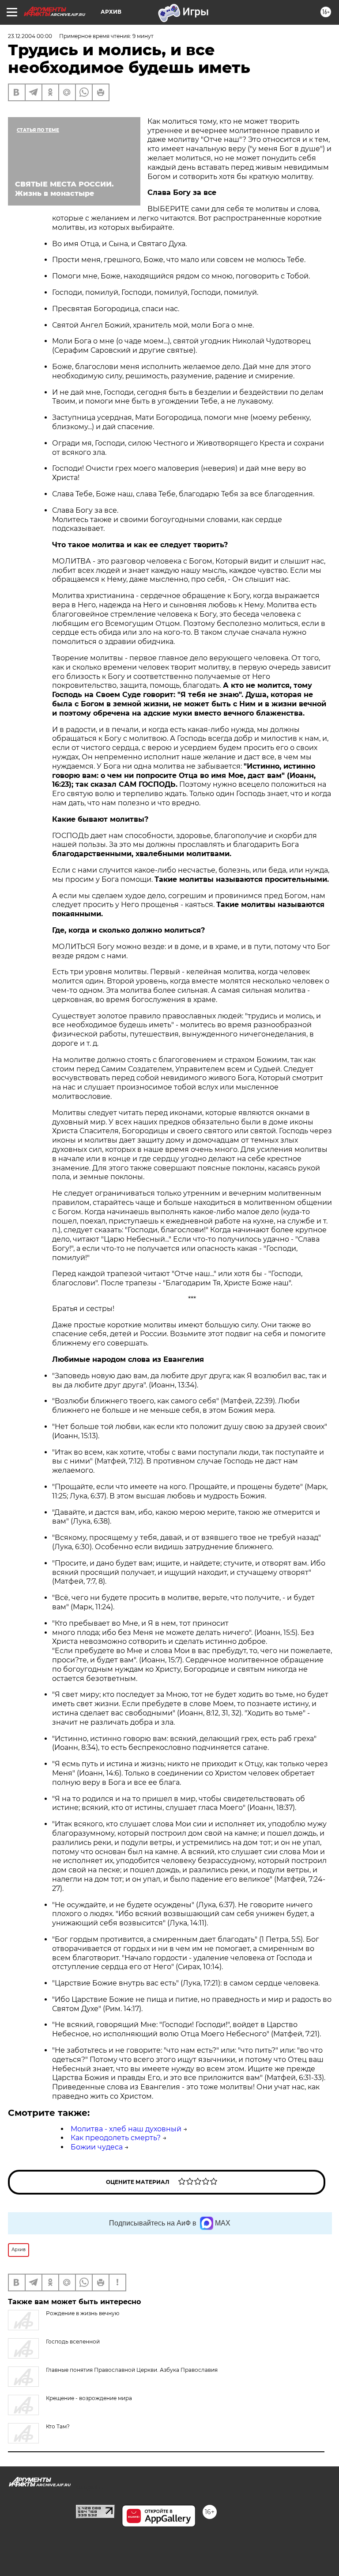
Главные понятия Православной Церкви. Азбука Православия (132, 2370)
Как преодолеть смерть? (116, 2138)
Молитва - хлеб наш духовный (126, 2129)
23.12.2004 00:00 (30, 36)
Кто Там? (58, 2426)
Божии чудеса (97, 2147)
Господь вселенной (73, 2342)
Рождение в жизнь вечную (83, 2313)
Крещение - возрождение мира (89, 2398)
